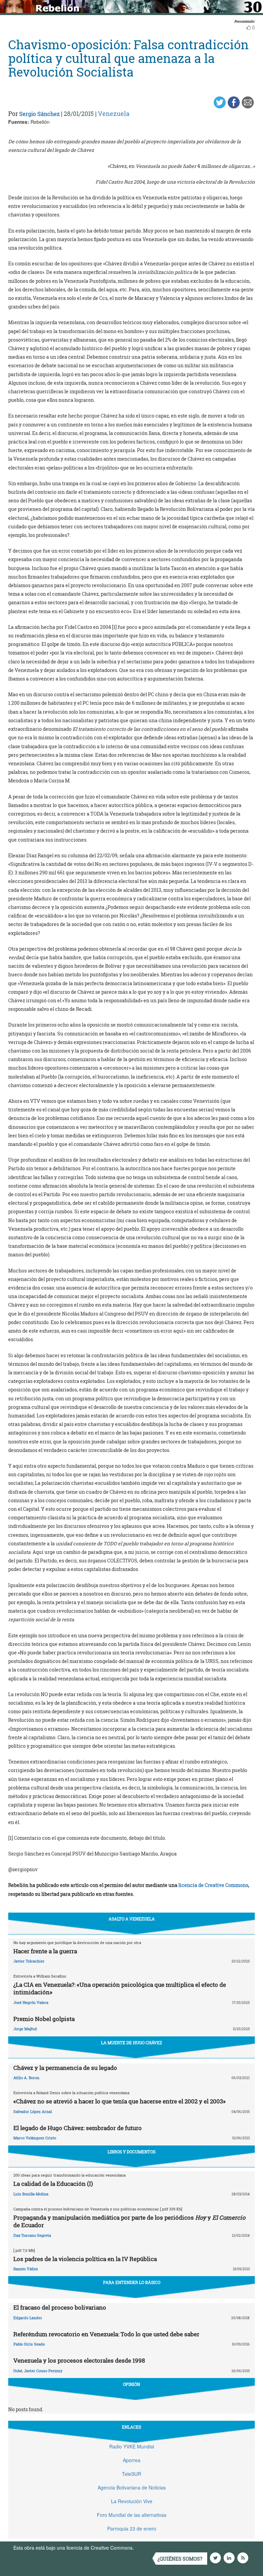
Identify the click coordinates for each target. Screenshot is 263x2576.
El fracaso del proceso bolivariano (60, 2307)
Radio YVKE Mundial (132, 2446)
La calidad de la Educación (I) (53, 2184)
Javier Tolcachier (29, 1961)
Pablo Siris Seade (29, 2344)
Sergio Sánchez (39, 114)
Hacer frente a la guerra (45, 1951)
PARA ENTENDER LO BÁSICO (132, 2282)
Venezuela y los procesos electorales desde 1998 (79, 2360)
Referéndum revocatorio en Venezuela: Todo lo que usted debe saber (106, 2334)
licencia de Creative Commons (213, 1885)
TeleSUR (131, 2474)
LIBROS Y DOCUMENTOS (131, 2152)
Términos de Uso (154, 2548)
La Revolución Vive (132, 2501)
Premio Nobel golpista (44, 2019)
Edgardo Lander (28, 2318)
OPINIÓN (131, 2384)
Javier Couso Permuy (43, 2371)
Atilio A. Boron (26, 2078)
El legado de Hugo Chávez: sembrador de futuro (78, 2128)
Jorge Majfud (25, 2029)
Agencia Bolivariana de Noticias (132, 2487)
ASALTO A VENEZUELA (132, 1919)
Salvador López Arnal (33, 2111)
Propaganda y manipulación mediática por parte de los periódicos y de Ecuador (129, 2221)
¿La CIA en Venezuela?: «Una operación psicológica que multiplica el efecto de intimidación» (120, 1988)
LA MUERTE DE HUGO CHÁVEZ (131, 2043)
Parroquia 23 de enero (132, 2528)
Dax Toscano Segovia (32, 2235)
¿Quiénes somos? (180, 2559)
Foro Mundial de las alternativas (132, 2515)
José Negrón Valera (31, 2002)
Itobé (18, 2371)
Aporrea (132, 2460)
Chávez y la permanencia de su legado (65, 2068)
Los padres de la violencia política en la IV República (85, 2259)
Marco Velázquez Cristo (35, 2138)
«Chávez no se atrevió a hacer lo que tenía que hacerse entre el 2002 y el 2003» (120, 2101)
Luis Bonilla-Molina (31, 2194)
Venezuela (114, 114)
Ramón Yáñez (26, 2269)
